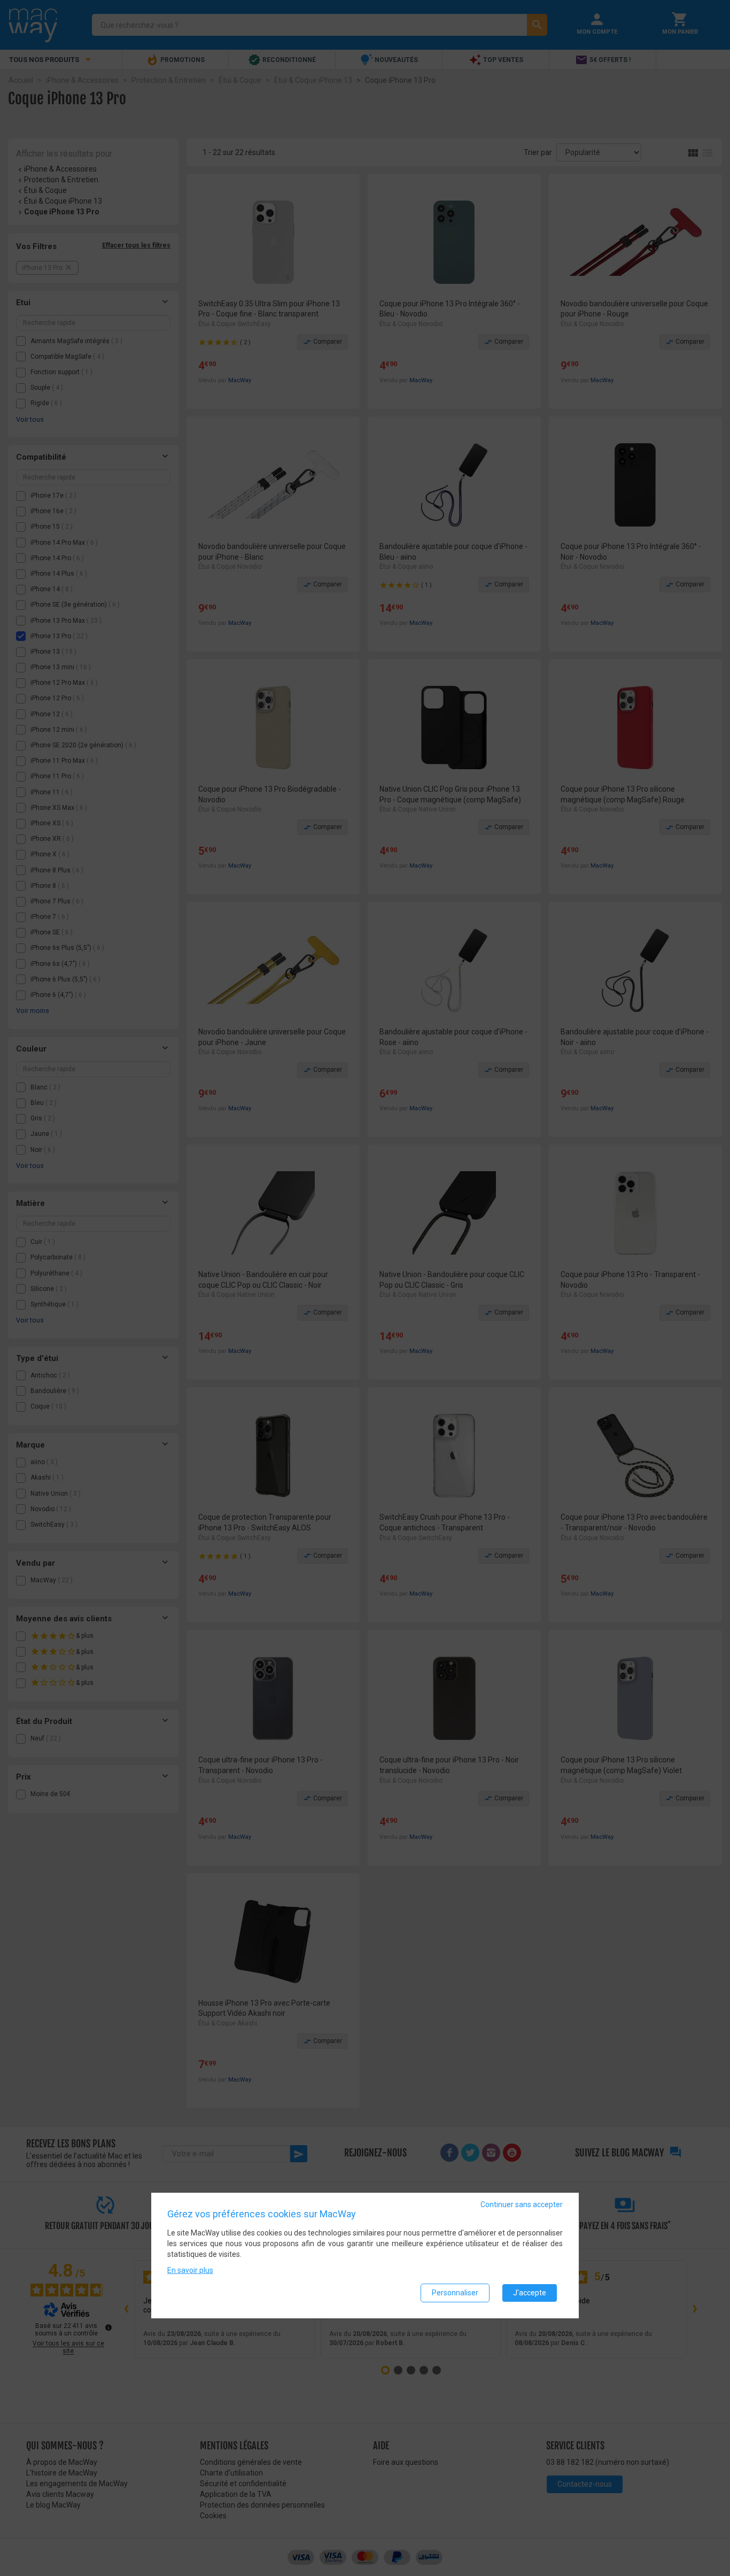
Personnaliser (455, 2293)
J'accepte (530, 2293)
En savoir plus (190, 2270)
